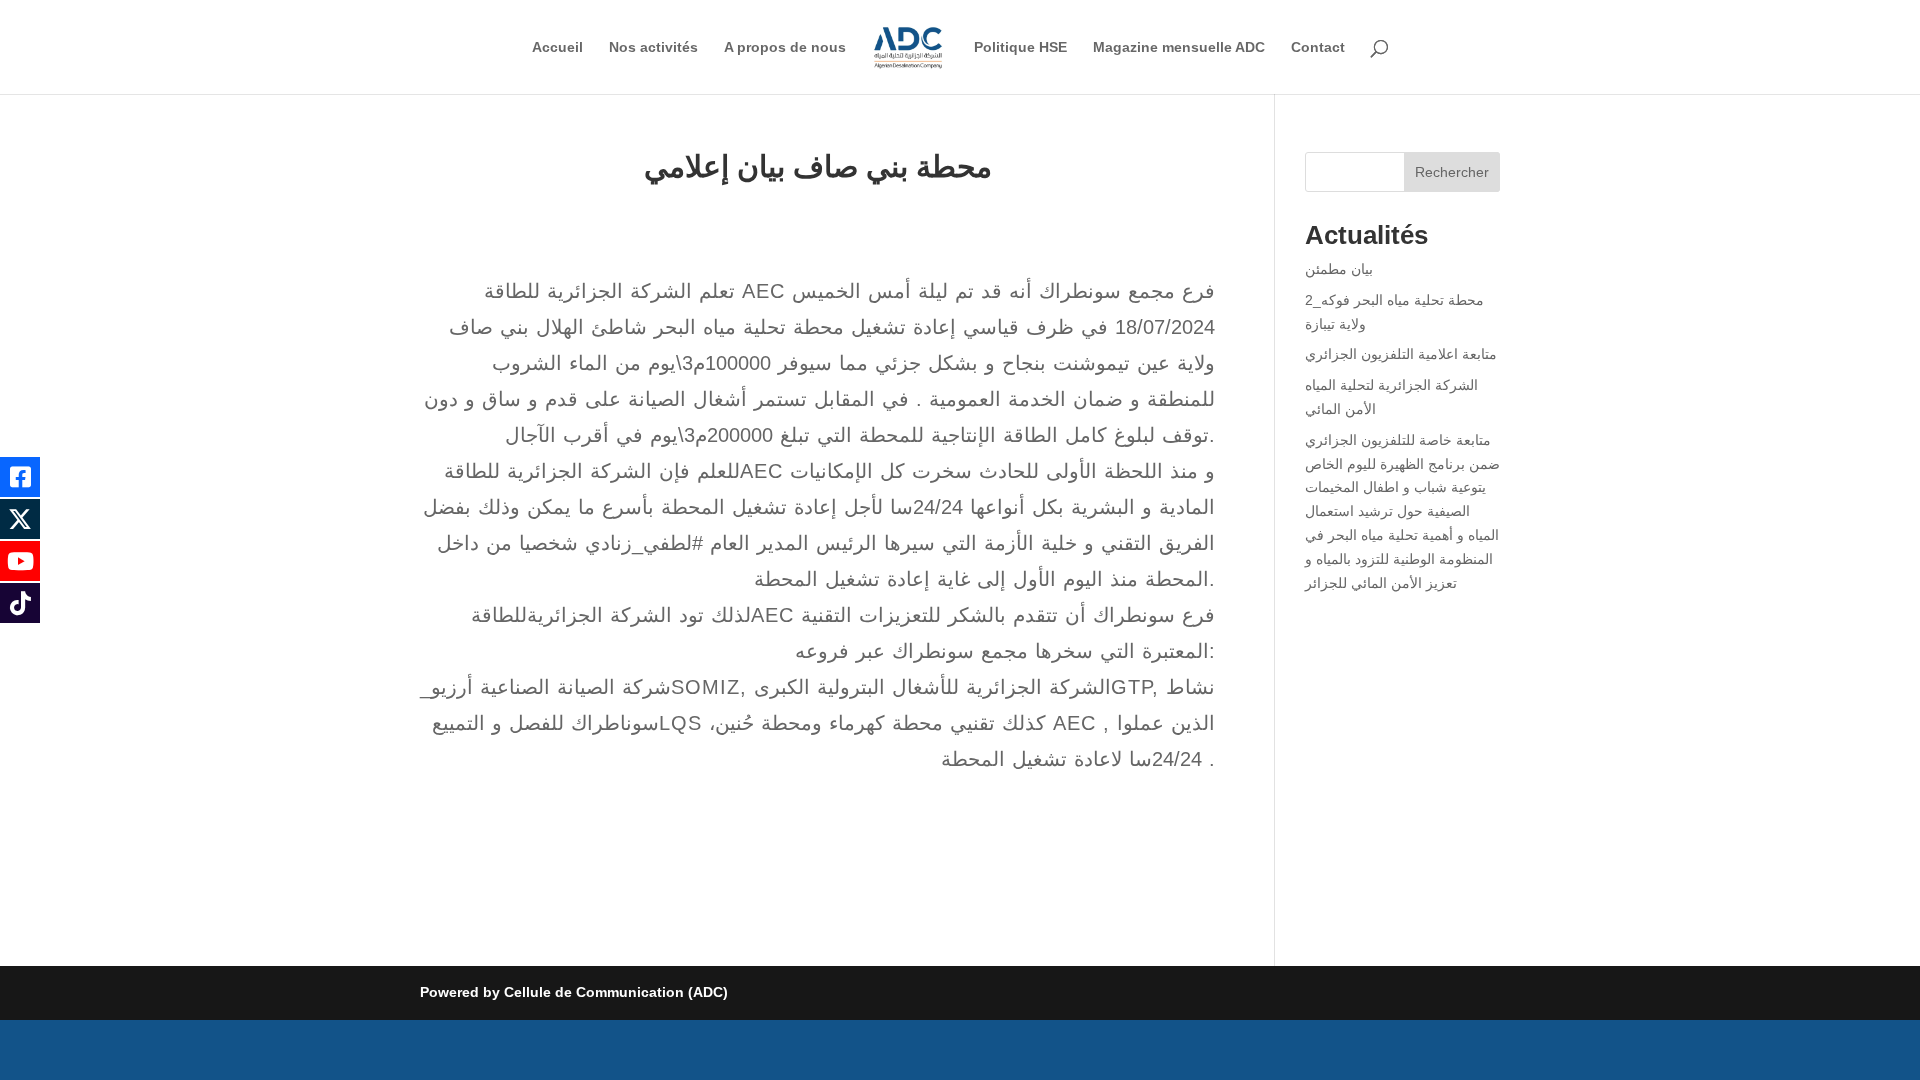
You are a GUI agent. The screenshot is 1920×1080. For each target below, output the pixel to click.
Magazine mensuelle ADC (1179, 47)
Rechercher (1452, 172)
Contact (1318, 47)
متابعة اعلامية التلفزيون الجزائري (1401, 354)
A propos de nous (785, 47)
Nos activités (653, 47)
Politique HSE (1020, 47)
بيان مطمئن (1339, 269)
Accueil (557, 47)
